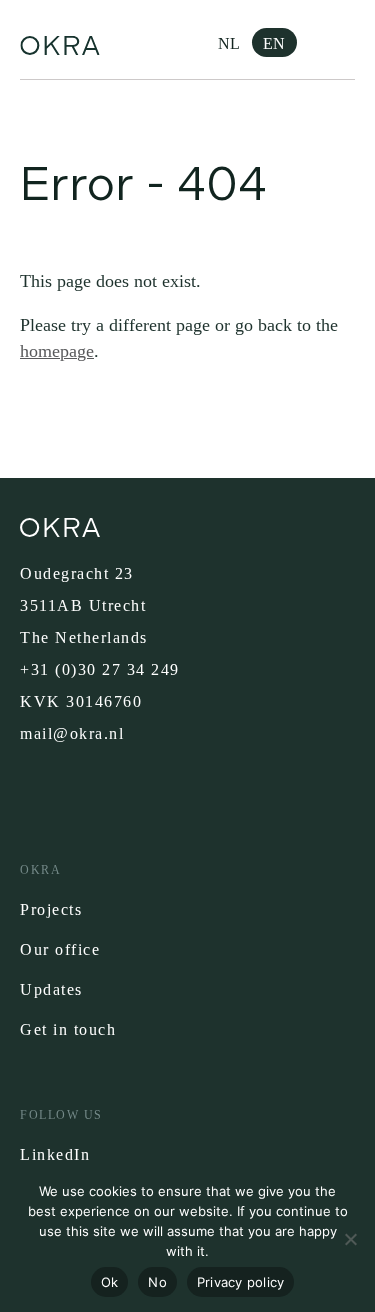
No (157, 1282)
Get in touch (68, 1029)
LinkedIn (55, 1154)
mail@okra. (64, 733)
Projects (51, 909)
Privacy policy (241, 1282)
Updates (51, 989)
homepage (57, 351)
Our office (60, 949)
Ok (110, 1282)
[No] (350, 1239)
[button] (340, 40)
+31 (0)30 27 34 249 (100, 669)
